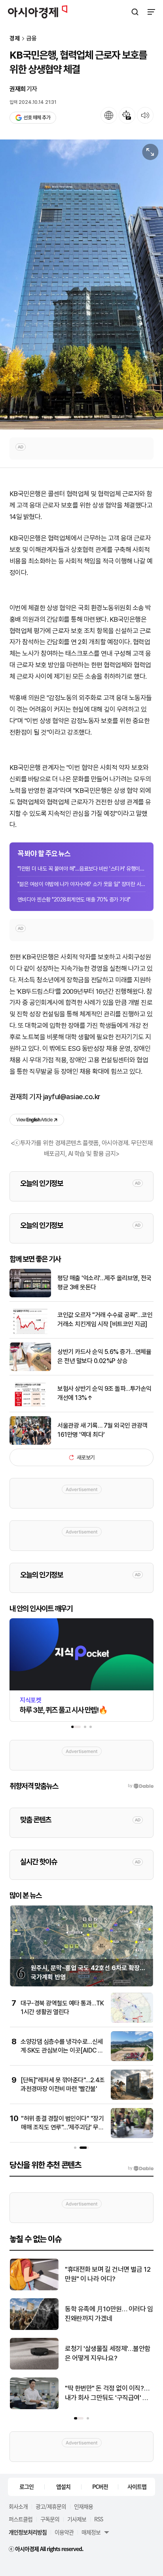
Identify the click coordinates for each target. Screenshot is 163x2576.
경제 (15, 39)
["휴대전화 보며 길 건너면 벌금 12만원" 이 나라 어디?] (34, 2289)
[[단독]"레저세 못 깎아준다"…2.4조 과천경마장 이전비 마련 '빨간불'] (132, 2098)
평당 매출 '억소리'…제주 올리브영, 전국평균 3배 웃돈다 (104, 1282)
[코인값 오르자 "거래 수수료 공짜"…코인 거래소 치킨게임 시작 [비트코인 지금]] (30, 1332)
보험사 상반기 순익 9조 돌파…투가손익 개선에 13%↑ (104, 1393)
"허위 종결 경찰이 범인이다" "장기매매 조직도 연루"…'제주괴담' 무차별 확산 (62, 2127)
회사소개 (18, 2506)
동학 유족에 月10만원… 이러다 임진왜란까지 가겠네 (109, 2314)
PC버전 (100, 2486)
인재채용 (83, 2506)
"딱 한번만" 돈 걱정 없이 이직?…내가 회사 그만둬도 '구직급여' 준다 (107, 2394)
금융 (32, 39)
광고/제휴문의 (51, 2506)
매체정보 (91, 2532)
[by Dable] (141, 2168)
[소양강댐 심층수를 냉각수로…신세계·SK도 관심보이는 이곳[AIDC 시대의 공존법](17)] (132, 2059)
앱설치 (63, 2486)
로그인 (27, 2486)
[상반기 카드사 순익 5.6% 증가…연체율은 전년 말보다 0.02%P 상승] (30, 1369)
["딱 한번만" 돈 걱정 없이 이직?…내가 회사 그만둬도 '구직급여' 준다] (34, 2407)
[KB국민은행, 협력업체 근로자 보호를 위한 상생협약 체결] (81, 285)
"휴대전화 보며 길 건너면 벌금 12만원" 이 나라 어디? (108, 2274)
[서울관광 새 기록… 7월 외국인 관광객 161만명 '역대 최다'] (30, 1443)
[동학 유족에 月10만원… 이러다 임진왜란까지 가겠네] (34, 2328)
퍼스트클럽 (21, 2519)
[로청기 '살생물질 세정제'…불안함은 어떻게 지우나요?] (34, 2368)
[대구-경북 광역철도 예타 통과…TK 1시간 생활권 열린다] (132, 2021)
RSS (99, 2519)
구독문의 (50, 2519)
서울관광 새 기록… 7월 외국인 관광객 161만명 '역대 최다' (102, 1430)
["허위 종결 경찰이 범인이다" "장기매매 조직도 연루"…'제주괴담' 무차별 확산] (132, 2136)
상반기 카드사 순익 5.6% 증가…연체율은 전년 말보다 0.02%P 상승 (104, 1356)
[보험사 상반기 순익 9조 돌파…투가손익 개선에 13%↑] (30, 1406)
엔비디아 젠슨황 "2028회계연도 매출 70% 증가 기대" (74, 899)
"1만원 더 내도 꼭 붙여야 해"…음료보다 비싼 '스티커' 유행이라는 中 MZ (81, 869)
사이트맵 (137, 2486)
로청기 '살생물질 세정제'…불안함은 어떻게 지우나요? (108, 2353)
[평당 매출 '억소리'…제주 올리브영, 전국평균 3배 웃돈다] (30, 1296)
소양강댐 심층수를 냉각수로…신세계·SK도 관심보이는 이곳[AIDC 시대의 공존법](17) (62, 2051)
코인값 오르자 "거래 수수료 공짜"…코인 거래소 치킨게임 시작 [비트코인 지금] (105, 1319)
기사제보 (77, 2519)
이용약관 (64, 2532)
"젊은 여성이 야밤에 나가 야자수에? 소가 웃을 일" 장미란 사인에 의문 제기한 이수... (81, 884)
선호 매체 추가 (37, 117)
